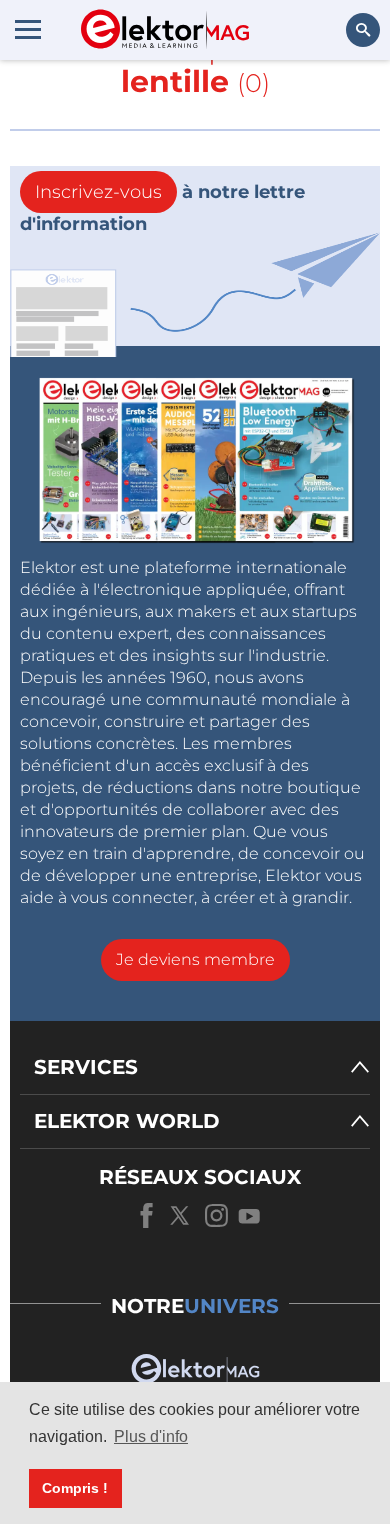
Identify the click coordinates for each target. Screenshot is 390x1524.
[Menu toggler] (28, 29)
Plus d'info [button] (151, 1436)
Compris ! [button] (75, 1488)
